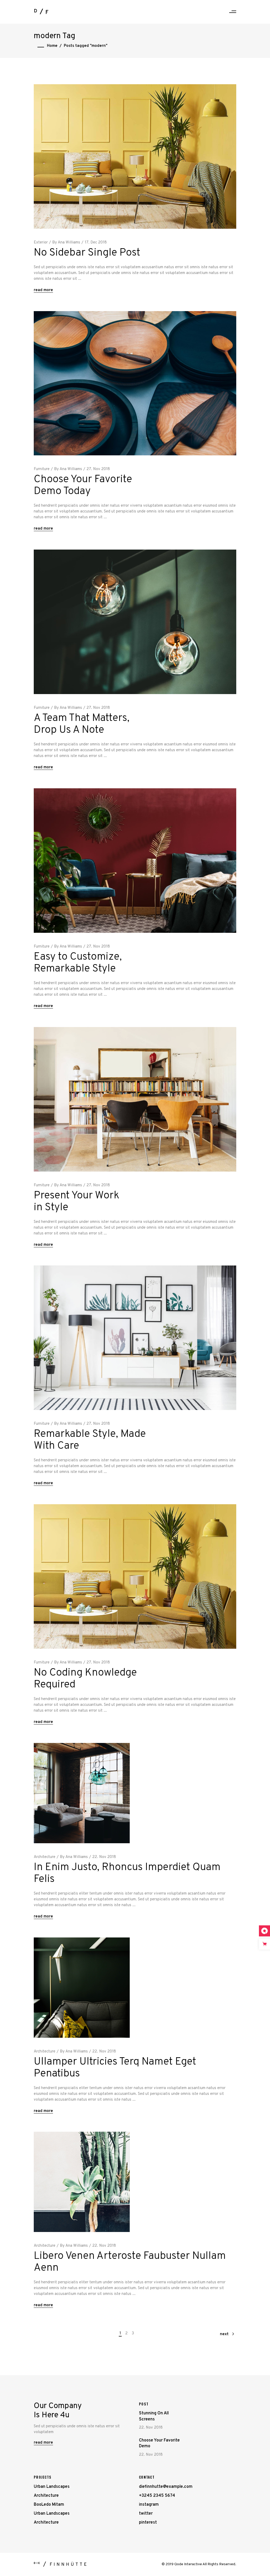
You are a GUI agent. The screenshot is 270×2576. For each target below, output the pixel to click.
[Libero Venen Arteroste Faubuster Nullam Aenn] (82, 2182)
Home (52, 46)
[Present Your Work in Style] (135, 1099)
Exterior (41, 243)
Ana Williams (69, 243)
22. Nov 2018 (104, 1857)
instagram (149, 2505)
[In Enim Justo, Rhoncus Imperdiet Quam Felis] (82, 1793)
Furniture (42, 469)
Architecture (45, 1857)
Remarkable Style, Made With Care (90, 1440)
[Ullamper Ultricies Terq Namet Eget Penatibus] (82, 1988)
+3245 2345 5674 (157, 2496)
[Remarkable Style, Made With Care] (135, 1338)
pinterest (148, 2523)
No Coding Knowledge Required (85, 1679)
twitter (146, 2514)
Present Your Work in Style (76, 1202)
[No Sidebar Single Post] (135, 156)
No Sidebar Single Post (87, 253)
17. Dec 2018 (96, 243)
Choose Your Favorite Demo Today (83, 485)
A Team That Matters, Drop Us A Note (82, 724)
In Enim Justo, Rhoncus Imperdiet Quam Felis (127, 1873)
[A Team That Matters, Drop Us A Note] (135, 622)
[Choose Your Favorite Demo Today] (135, 383)
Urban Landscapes (52, 2487)
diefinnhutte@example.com (166, 2487)
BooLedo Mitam (49, 2505)
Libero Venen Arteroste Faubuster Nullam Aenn (130, 2262)
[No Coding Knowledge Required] (135, 1576)
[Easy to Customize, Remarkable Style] (135, 861)
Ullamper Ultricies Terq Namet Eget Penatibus (115, 2068)
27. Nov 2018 (98, 469)
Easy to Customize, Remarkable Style (78, 963)
